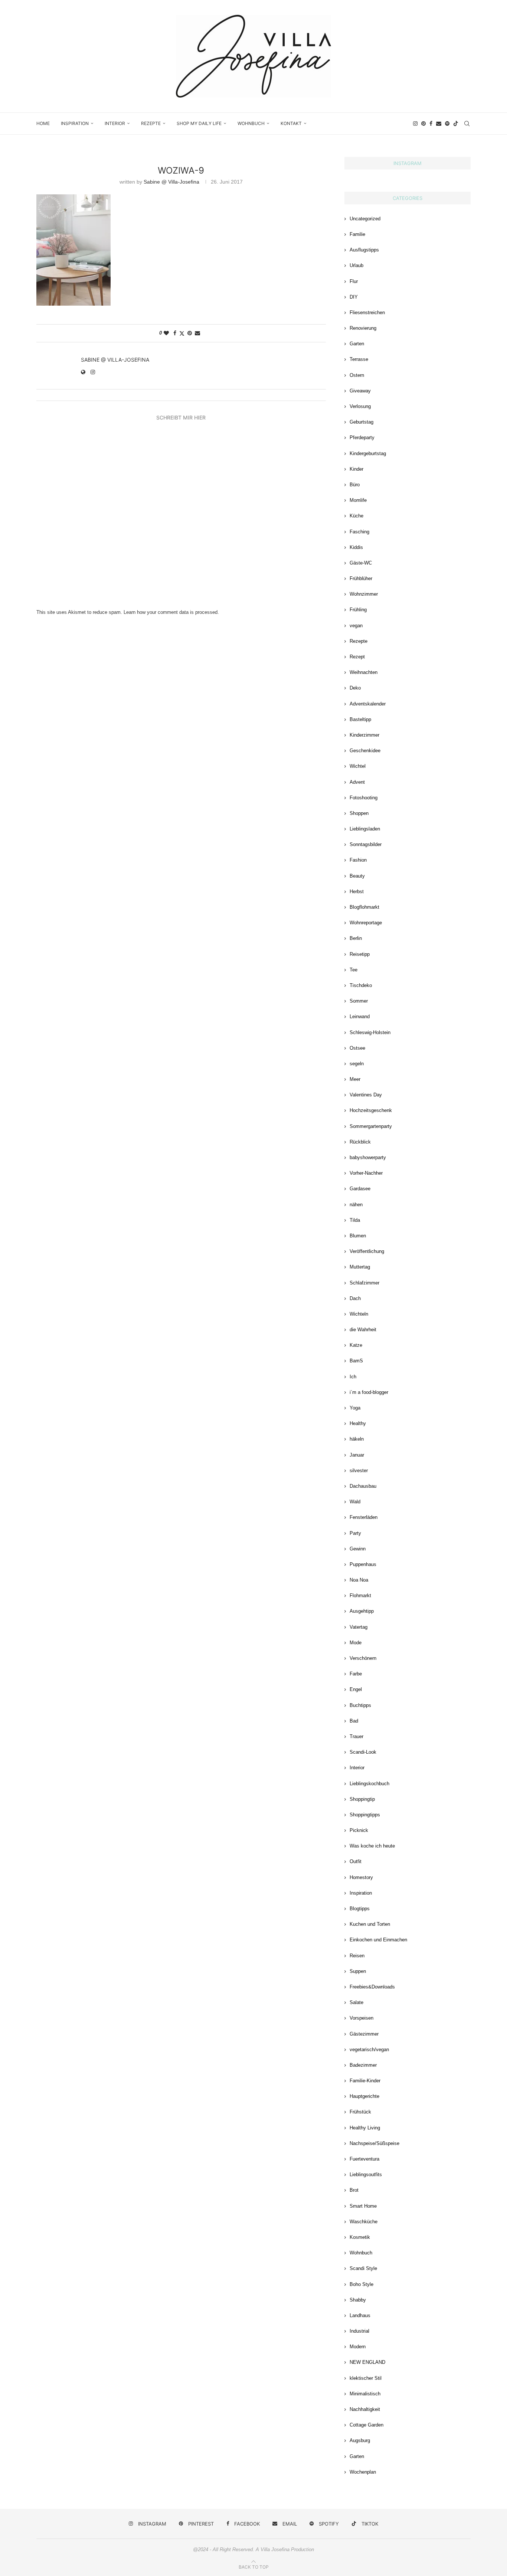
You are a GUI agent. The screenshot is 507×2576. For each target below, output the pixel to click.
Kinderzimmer (364, 735)
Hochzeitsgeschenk (371, 1110)
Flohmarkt (360, 1595)
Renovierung (363, 328)
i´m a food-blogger (369, 1392)
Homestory (361, 1877)
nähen (356, 1205)
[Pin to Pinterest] (190, 333)
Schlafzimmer (364, 1283)
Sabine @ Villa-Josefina (171, 182)
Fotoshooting (364, 798)
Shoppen (359, 813)
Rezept (357, 657)
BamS (356, 1361)
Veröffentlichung (367, 1251)
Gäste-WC (361, 563)
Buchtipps (360, 1705)
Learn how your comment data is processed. (171, 612)
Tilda (355, 1220)
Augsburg (360, 2440)
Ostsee (357, 1048)
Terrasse (359, 359)
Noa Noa (359, 1580)
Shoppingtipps (365, 1815)
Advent (357, 782)
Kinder (356, 469)
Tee (354, 970)
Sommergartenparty (371, 1126)
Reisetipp (360, 954)
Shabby (358, 2300)
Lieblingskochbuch (369, 1784)
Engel (356, 1689)
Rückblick (360, 1142)
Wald (355, 1502)
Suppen (358, 1971)
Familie (357, 234)
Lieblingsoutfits (366, 2174)
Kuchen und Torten (370, 1924)
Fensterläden (364, 1517)
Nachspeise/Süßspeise (374, 2143)
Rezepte (151, 123)
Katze (356, 1345)
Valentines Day (366, 1095)
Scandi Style (363, 2268)
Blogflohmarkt (364, 907)
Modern (358, 2347)
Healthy (358, 1423)
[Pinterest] (423, 124)
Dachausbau (363, 1486)
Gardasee (360, 1189)
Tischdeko (361, 985)
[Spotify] (447, 124)
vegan (356, 626)
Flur (354, 281)
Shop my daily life (199, 123)
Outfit (356, 1861)
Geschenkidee (365, 751)
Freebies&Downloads (372, 1987)
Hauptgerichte (364, 2096)
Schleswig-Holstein (370, 1032)
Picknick (359, 1830)
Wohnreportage (366, 923)
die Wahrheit (363, 1330)
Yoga (355, 1408)
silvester (359, 1470)
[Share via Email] (197, 333)
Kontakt (291, 123)
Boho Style (362, 2284)
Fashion (358, 860)
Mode (356, 1643)
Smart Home (363, 2206)
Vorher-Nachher (366, 1173)
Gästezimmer (364, 2034)
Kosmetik (360, 2237)
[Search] (467, 124)
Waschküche (364, 2222)
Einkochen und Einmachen (378, 1940)
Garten (357, 344)
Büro (355, 485)
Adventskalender (368, 704)
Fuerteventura (364, 2159)
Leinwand (360, 1016)
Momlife (358, 500)
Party (355, 1533)
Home (43, 123)
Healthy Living (365, 2128)
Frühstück (360, 2112)
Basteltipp (360, 719)
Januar (357, 1455)
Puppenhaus (363, 1564)
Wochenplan (363, 2472)
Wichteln (359, 1314)
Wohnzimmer (364, 594)
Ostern (357, 375)
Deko (355, 688)
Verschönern (363, 1658)
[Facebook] (431, 124)
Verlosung (360, 406)
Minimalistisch (365, 2394)
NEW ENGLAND (367, 2362)
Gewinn (358, 1549)
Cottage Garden (367, 2425)
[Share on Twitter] (182, 333)
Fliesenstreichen (367, 312)
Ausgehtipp (362, 1611)
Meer (355, 1079)
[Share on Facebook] (175, 333)
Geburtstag (362, 422)
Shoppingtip (362, 1799)
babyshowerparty (368, 1157)
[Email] (439, 124)
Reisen (357, 1956)
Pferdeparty (362, 437)
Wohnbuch (251, 123)
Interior (115, 123)
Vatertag (359, 1627)
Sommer (359, 1001)
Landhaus (360, 2315)
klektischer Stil (366, 2378)
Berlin (356, 938)
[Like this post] (166, 333)
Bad (354, 1721)
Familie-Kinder (365, 2081)
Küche (356, 516)
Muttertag (360, 1267)
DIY (354, 297)
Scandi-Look (363, 1752)
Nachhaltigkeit (365, 2409)
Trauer (356, 1736)
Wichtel (358, 766)
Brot (354, 2190)
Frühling (358, 610)
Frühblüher (361, 578)
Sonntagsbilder (366, 844)
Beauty (357, 876)
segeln (357, 1064)
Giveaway (360, 391)
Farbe (356, 1674)
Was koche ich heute (372, 1846)
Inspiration (75, 123)
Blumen (358, 1236)
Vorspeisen (362, 2018)
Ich (353, 1377)
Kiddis (356, 547)
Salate (356, 2002)
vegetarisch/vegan (369, 2049)
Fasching (359, 532)
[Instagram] (415, 124)
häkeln (357, 1439)
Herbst (357, 891)
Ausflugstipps (364, 250)
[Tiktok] (456, 124)
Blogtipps (360, 1909)
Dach (355, 1298)
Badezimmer (363, 2065)
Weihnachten (364, 672)
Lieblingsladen (365, 829)
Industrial (359, 2331)
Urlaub (356, 265)
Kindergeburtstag (368, 453)
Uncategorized (365, 219)
